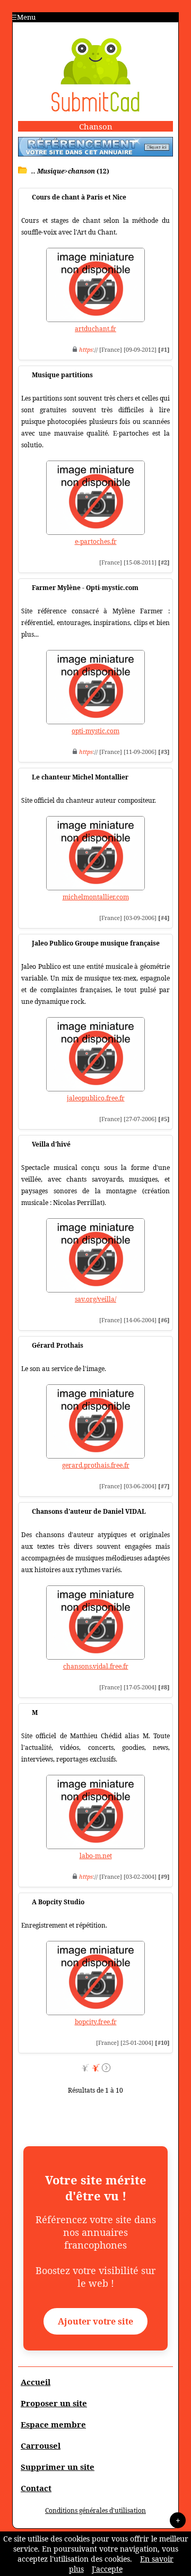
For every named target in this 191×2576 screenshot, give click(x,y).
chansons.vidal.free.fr (96, 1666)
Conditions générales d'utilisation (95, 2510)
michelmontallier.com (96, 897)
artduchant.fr (95, 329)
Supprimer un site (58, 2467)
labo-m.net (96, 1856)
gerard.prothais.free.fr (96, 1465)
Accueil (36, 2382)
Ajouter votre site (95, 2321)
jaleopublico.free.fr (96, 1098)
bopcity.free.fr (96, 2022)
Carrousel (41, 2445)
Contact (36, 2488)
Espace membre (53, 2424)
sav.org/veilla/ (95, 1299)
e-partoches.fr (96, 541)
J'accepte (107, 2569)
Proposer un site (54, 2403)
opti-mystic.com (95, 731)
